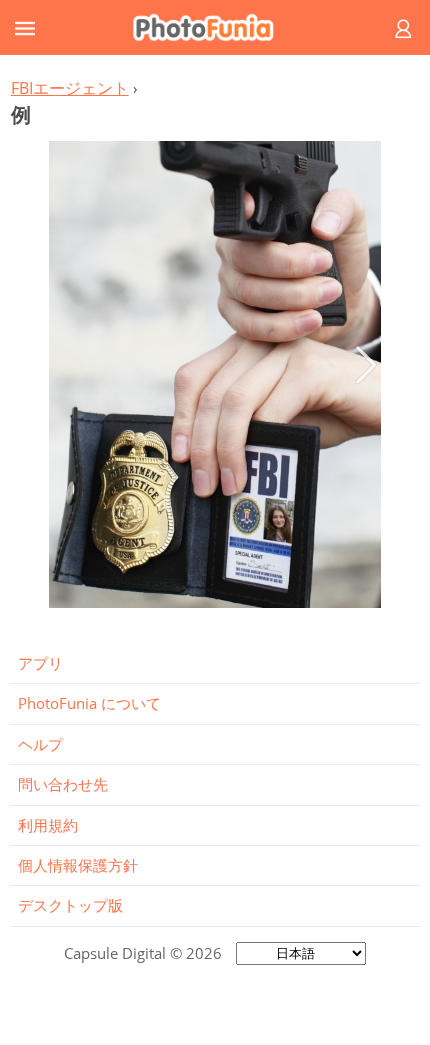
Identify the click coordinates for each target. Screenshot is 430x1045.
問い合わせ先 (63, 784)
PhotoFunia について (89, 703)
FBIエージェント (70, 88)
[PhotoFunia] (212, 27)
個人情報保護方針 (78, 865)
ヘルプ (40, 744)
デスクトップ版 (70, 905)
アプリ (40, 663)
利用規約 (48, 825)
